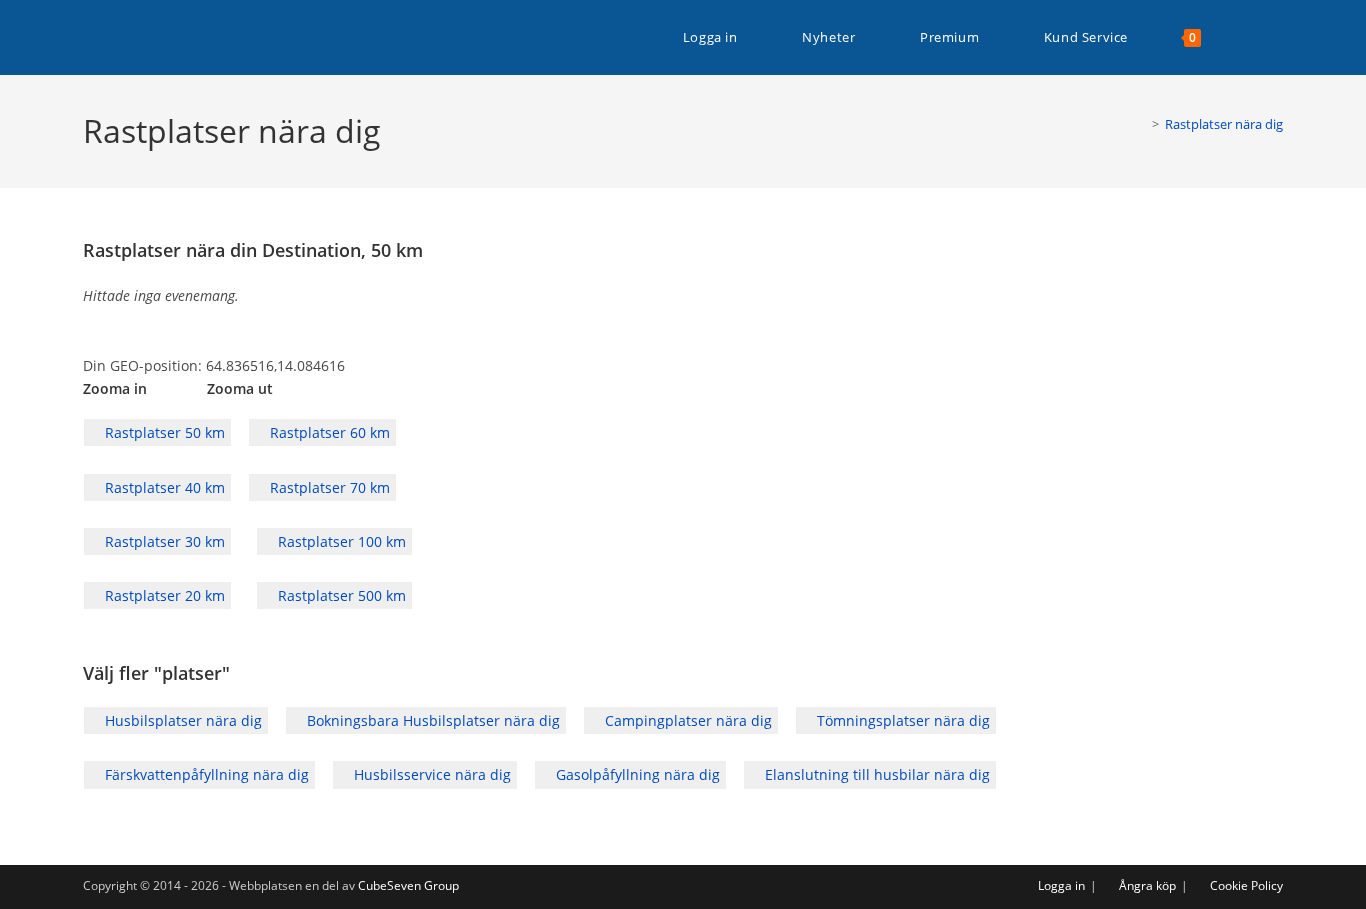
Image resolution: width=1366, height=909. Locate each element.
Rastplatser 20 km (163, 595)
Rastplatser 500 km (340, 595)
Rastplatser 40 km (163, 487)
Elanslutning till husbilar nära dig (875, 774)
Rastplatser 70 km (328, 487)
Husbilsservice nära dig (430, 774)
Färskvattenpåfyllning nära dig (205, 774)
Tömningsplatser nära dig (901, 720)
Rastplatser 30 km (163, 541)
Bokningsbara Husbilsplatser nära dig (431, 720)
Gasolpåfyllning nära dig (636, 774)
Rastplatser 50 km (163, 432)
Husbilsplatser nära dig (181, 720)
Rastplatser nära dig (1224, 124)
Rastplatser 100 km (340, 541)
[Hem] (1141, 124)
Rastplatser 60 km (328, 432)
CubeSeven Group (408, 885)
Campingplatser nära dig (686, 720)
